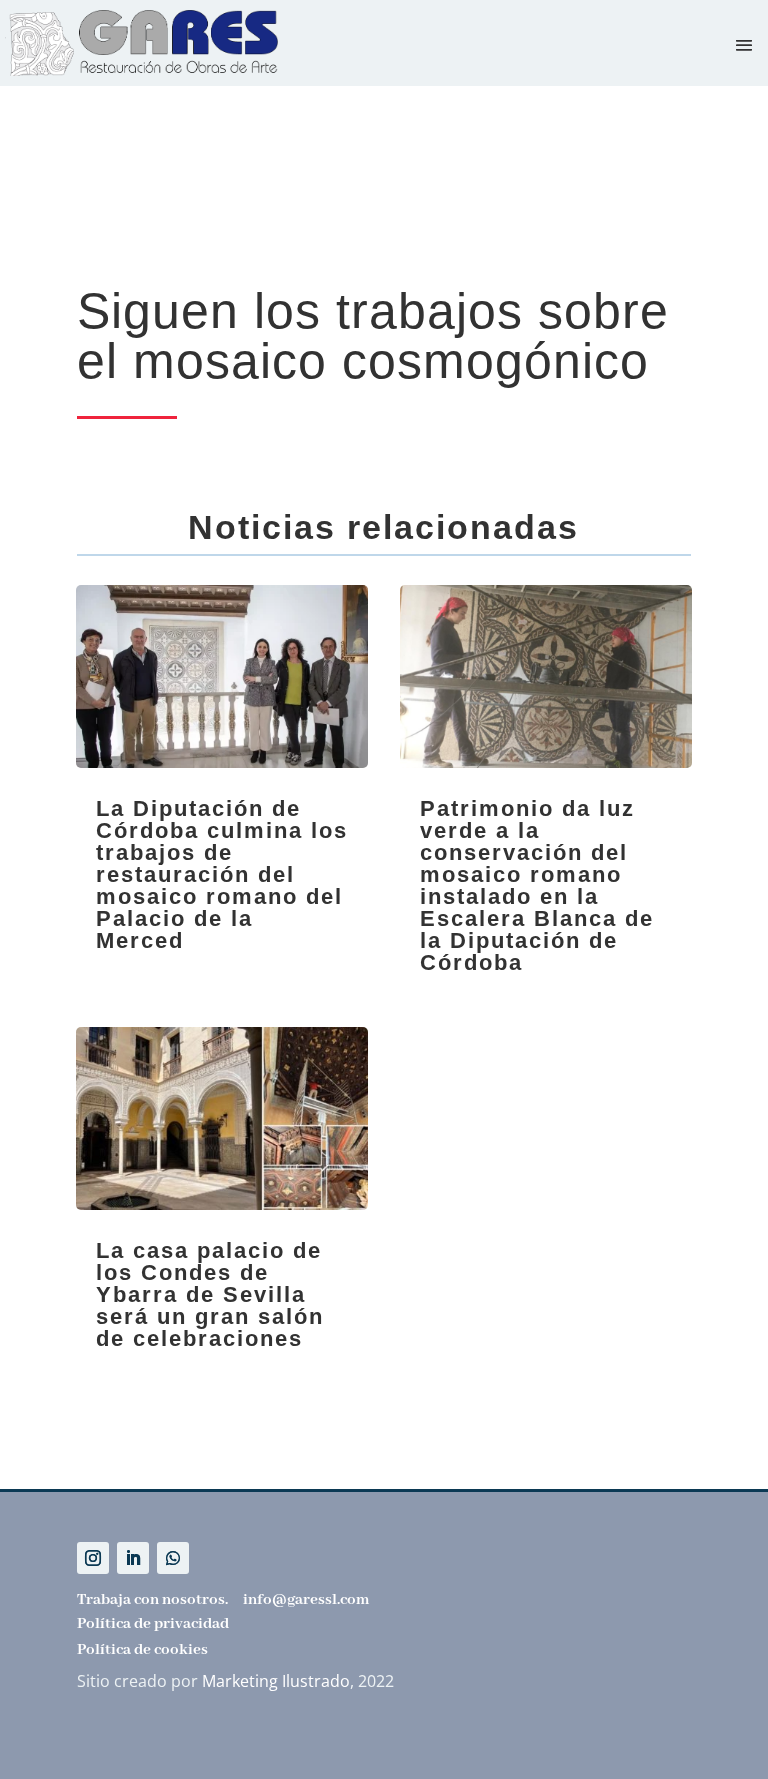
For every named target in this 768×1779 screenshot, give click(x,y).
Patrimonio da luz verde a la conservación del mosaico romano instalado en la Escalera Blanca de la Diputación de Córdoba (537, 885)
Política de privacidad (153, 1624)
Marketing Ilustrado (276, 1681)
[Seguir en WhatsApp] (173, 1558)
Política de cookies (142, 1650)
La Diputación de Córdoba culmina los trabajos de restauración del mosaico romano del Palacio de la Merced (222, 874)
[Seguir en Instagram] (93, 1558)
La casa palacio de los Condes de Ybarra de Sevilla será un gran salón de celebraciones (210, 1294)
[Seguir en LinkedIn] (133, 1558)
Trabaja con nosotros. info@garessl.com (223, 1600)
